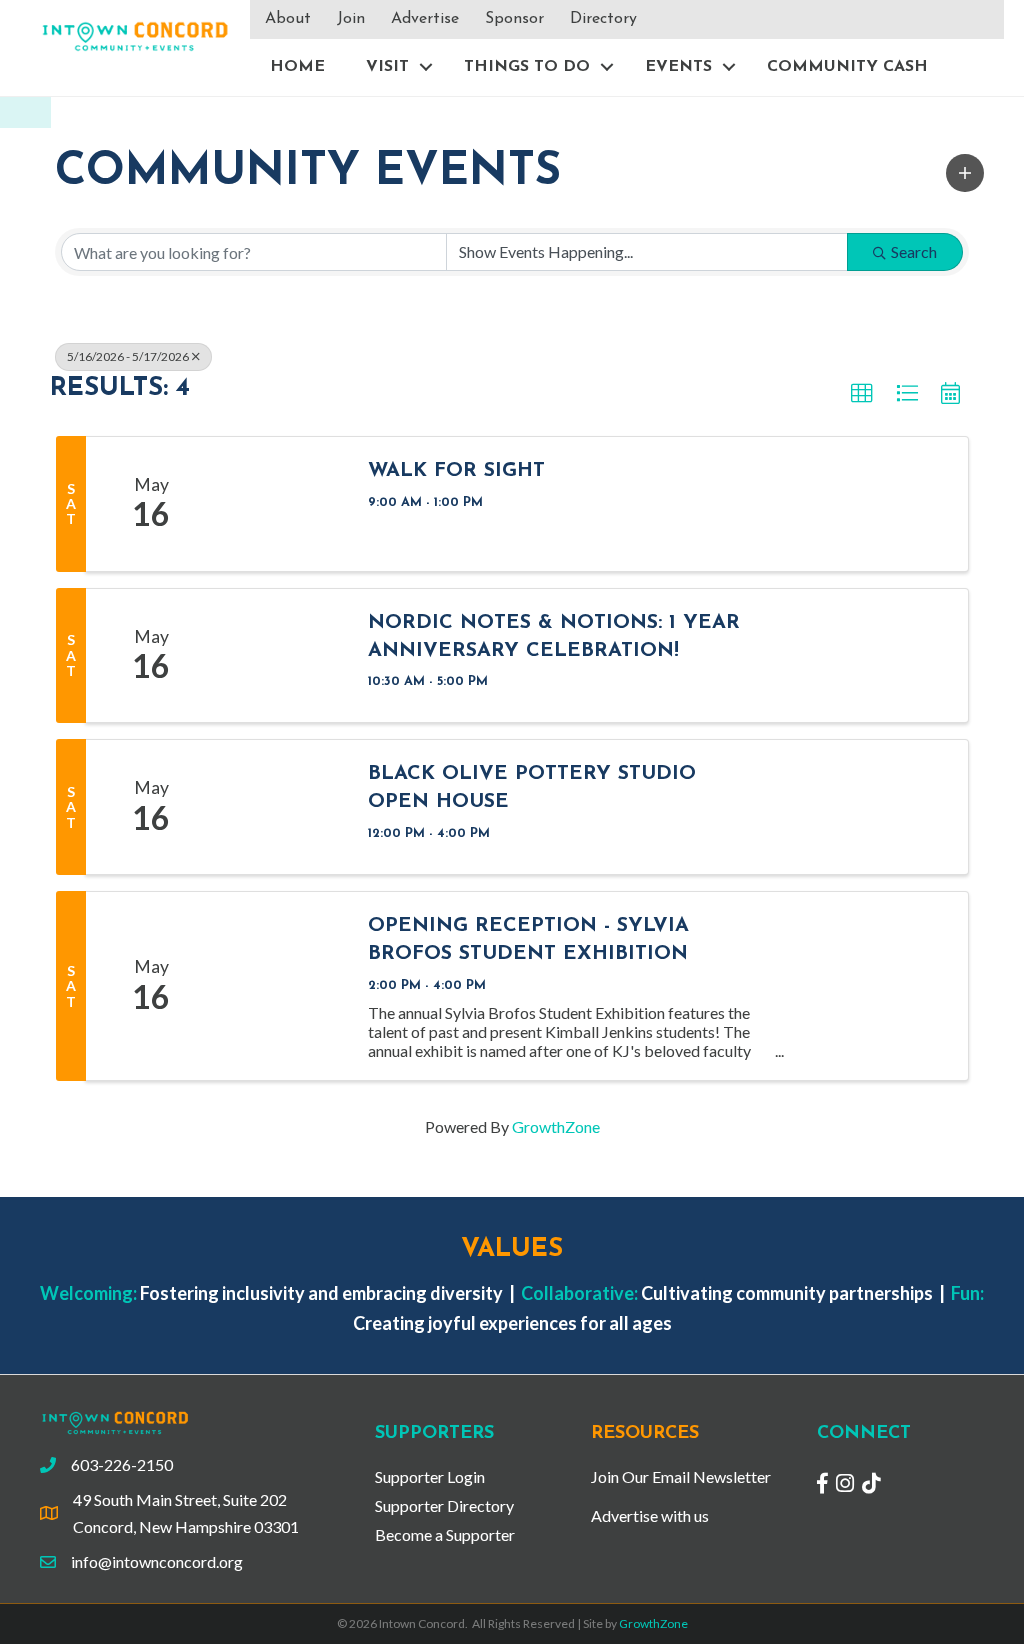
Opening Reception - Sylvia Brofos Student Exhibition (528, 940)
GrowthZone (556, 1126)
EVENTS (678, 67)
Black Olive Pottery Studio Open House (532, 788)
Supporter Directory (444, 1505)
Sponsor (514, 19)
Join (351, 19)
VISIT (387, 67)
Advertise (425, 19)
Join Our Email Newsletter (681, 1476)
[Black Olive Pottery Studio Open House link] (282, 807)
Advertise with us (650, 1515)
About (288, 19)
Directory (603, 19)
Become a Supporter (445, 1534)
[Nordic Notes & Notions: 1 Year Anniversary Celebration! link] (282, 656)
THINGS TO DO (527, 67)
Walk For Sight (456, 471)
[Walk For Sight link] (282, 504)
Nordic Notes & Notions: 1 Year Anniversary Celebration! (554, 637)
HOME (297, 67)
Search (914, 251)
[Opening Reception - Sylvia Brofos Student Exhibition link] (282, 986)
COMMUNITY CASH (847, 67)
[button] (965, 173)
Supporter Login (430, 1476)
